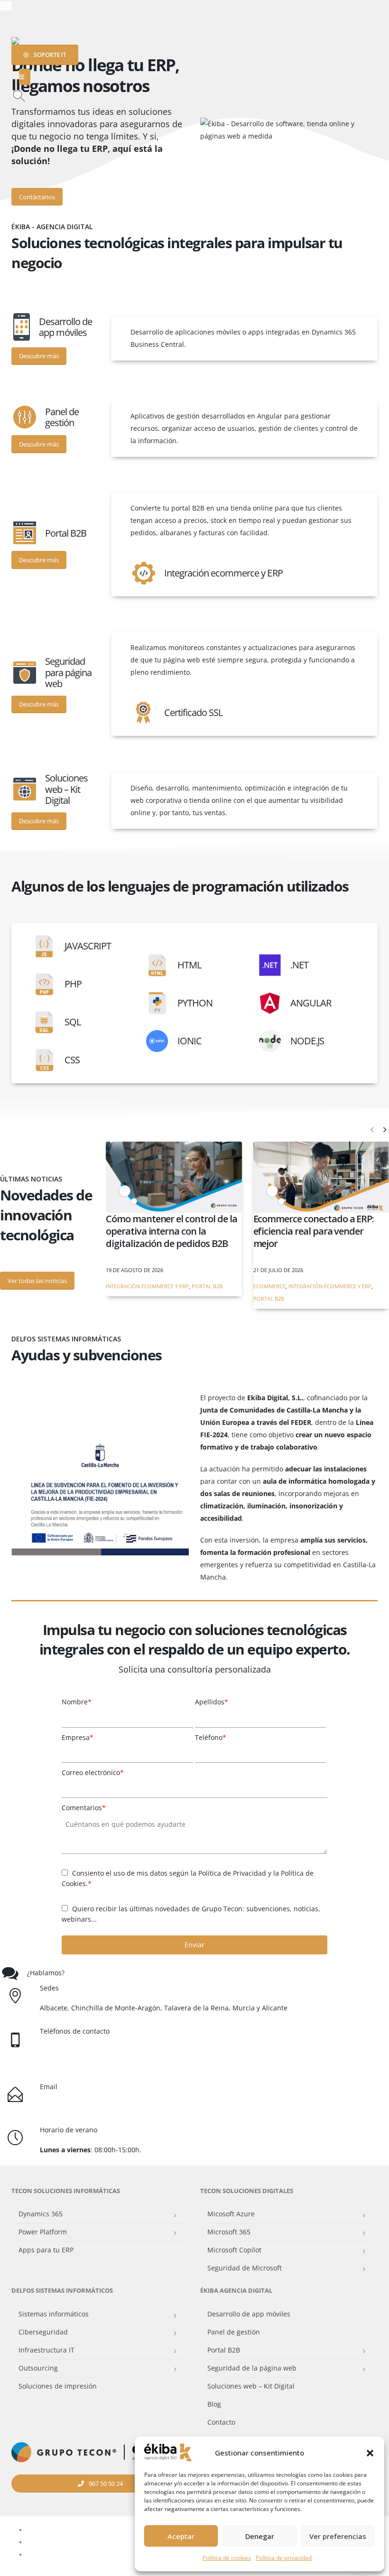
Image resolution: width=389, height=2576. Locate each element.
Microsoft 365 (229, 2232)
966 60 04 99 (123, 2063)
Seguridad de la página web (252, 2368)
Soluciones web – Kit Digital (251, 2386)
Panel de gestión (234, 2332)
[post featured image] (174, 1177)
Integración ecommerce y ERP (147, 1286)
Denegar (260, 2536)
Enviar (194, 1945)
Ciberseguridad (43, 2332)
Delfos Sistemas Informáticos (62, 2291)
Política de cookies (227, 2558)
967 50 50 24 (94, 2051)
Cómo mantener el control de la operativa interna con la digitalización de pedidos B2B (171, 1231)
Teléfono (211, 1737)
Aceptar (181, 2536)
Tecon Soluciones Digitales (247, 2191)
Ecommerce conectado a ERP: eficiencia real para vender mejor (314, 1231)
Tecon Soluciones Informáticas (66, 2191)
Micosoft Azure (231, 2214)
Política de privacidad (284, 2558)
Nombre (77, 1702)
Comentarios (84, 1808)
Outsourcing (38, 2368)
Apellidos (212, 1702)
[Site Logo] (35, 41)
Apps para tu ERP (46, 2250)
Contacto (221, 2422)
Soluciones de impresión (58, 2386)
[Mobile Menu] (25, 77)
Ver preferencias (338, 2536)
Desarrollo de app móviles (249, 2314)
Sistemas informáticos (54, 2314)
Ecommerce (269, 1286)
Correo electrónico (93, 1772)
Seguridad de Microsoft (245, 2268)
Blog (214, 2404)
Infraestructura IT (46, 2350)
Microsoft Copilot (234, 2250)
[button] (370, 2453)
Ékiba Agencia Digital (236, 2291)
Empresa (78, 1737)
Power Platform (43, 2232)
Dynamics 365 (41, 2214)
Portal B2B (207, 1286)
